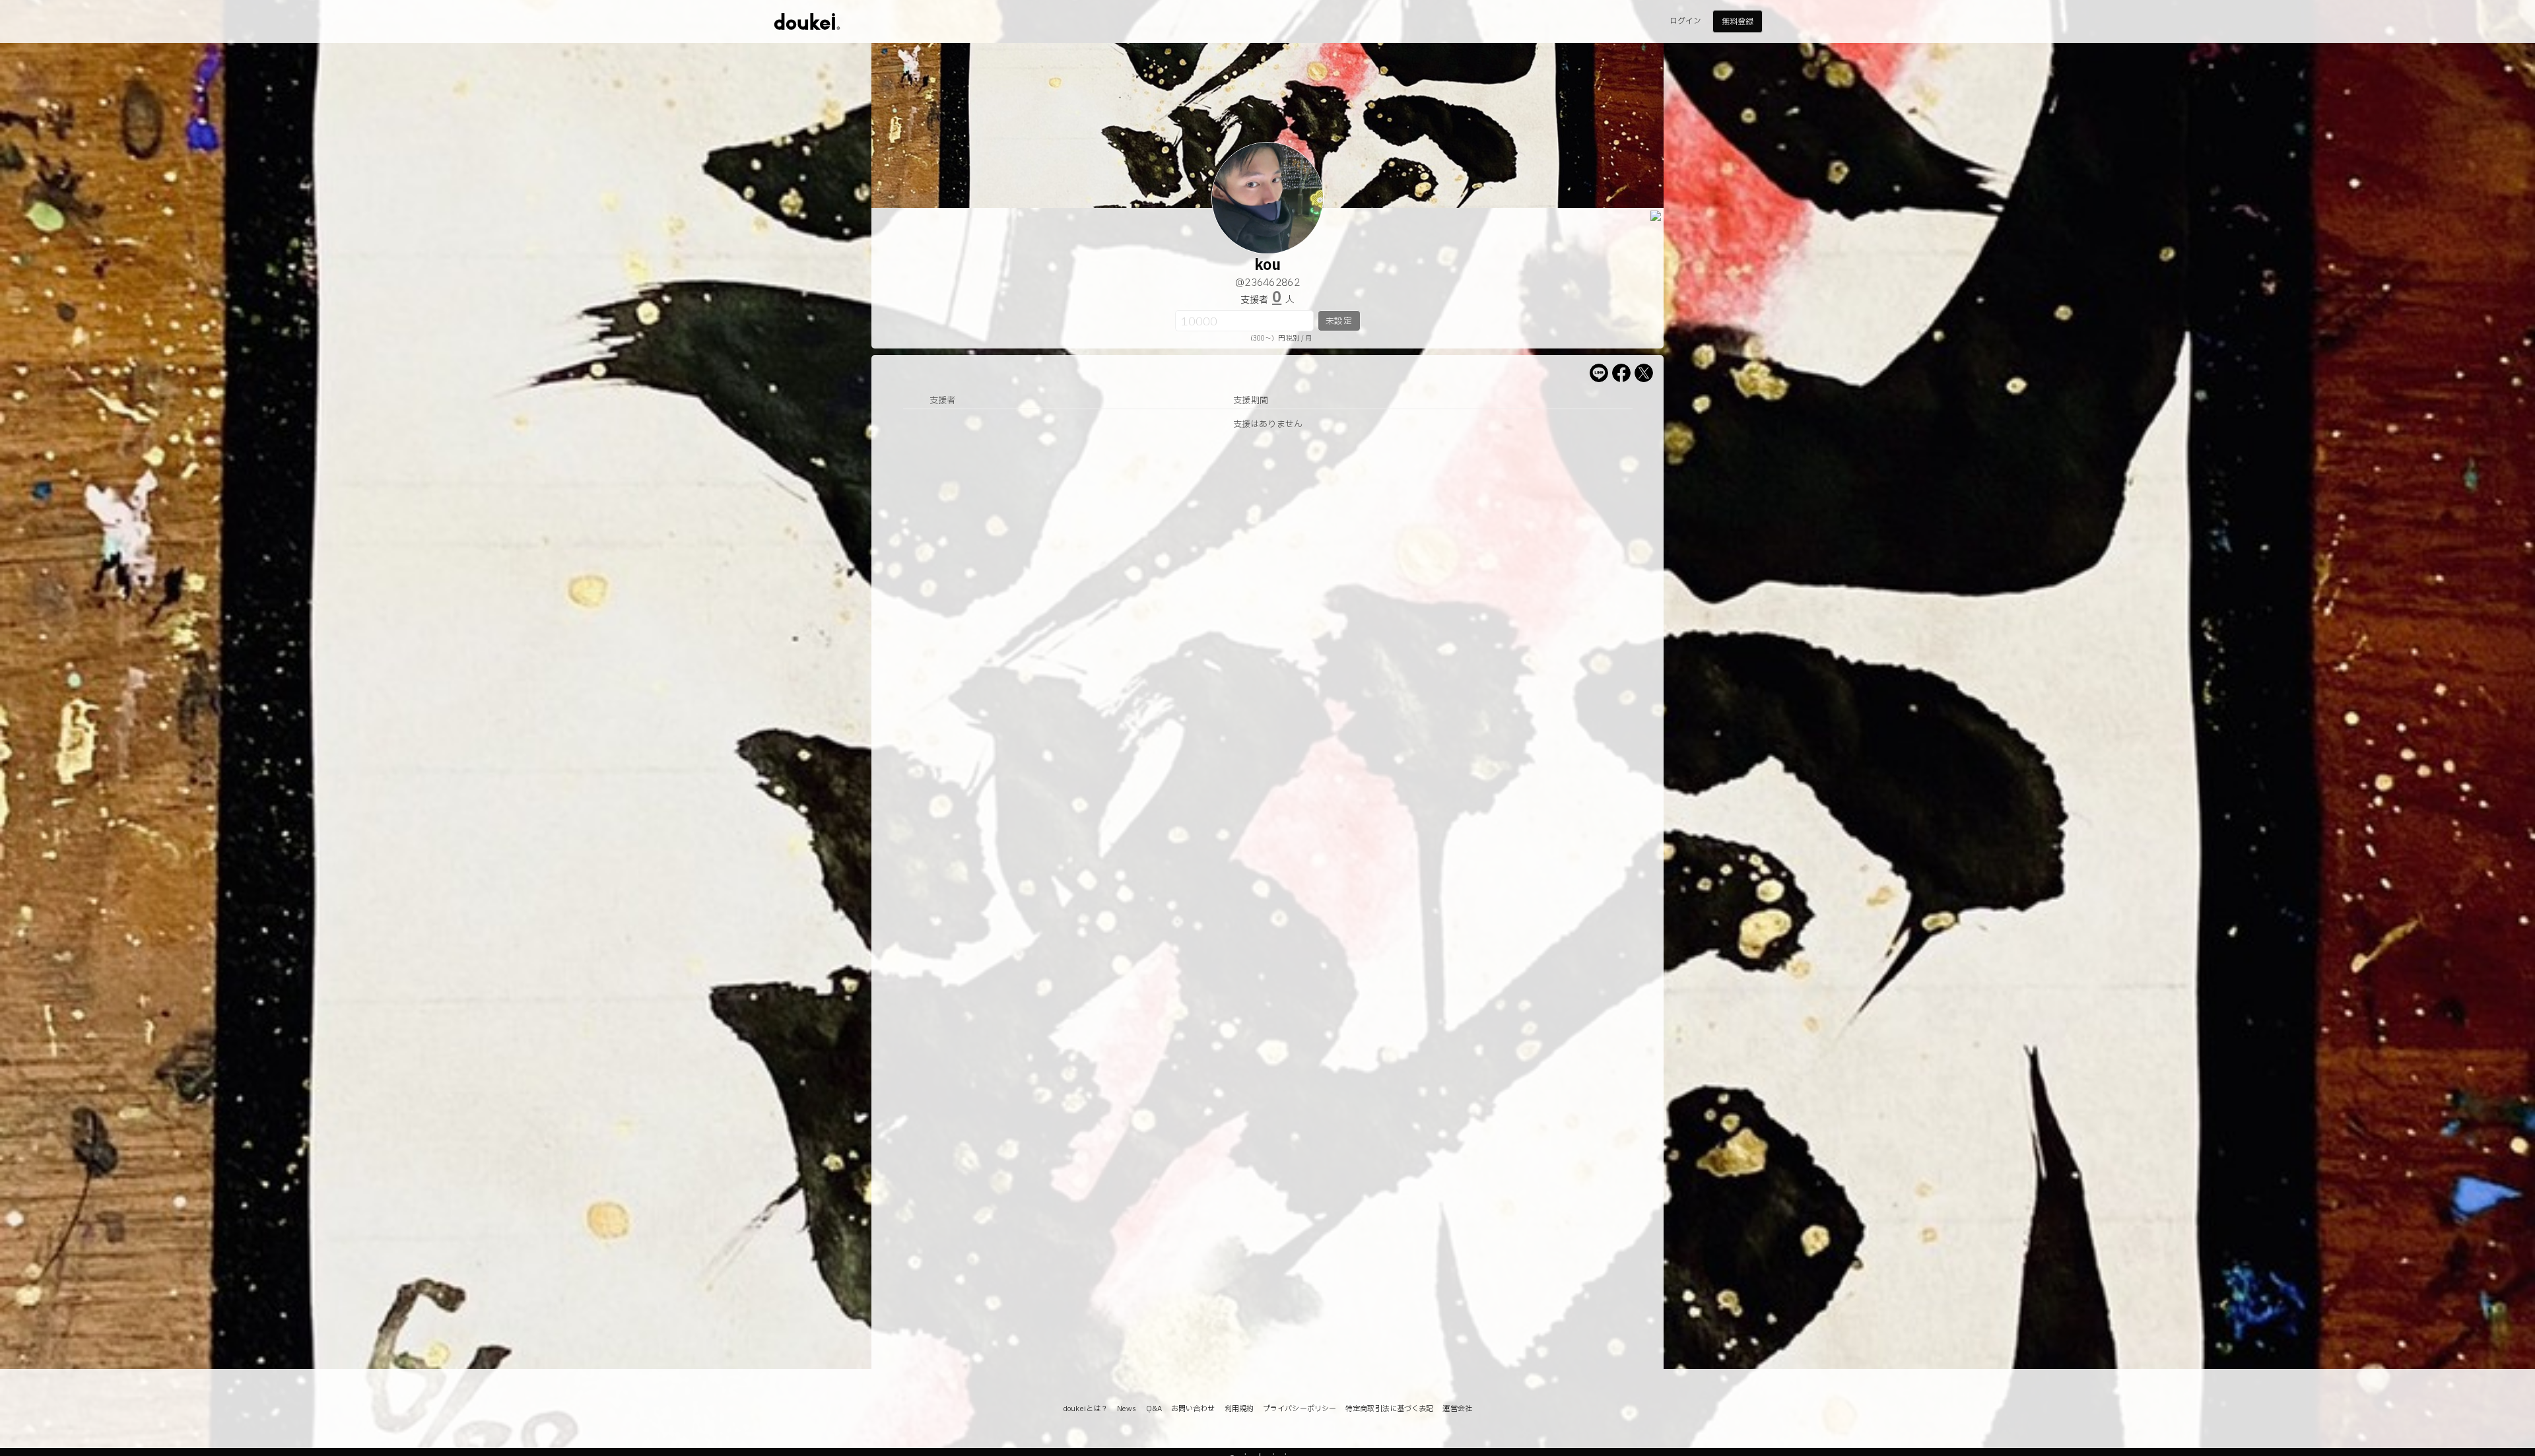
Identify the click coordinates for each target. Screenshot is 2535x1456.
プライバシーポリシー (1300, 1409)
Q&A (1154, 1409)
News (1127, 1409)
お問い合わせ (1193, 1409)
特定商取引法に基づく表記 (1389, 1409)
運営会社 (1457, 1409)
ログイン (1685, 21)
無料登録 (1738, 22)
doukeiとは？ (1085, 1409)
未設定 (1338, 321)
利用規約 (1239, 1409)
